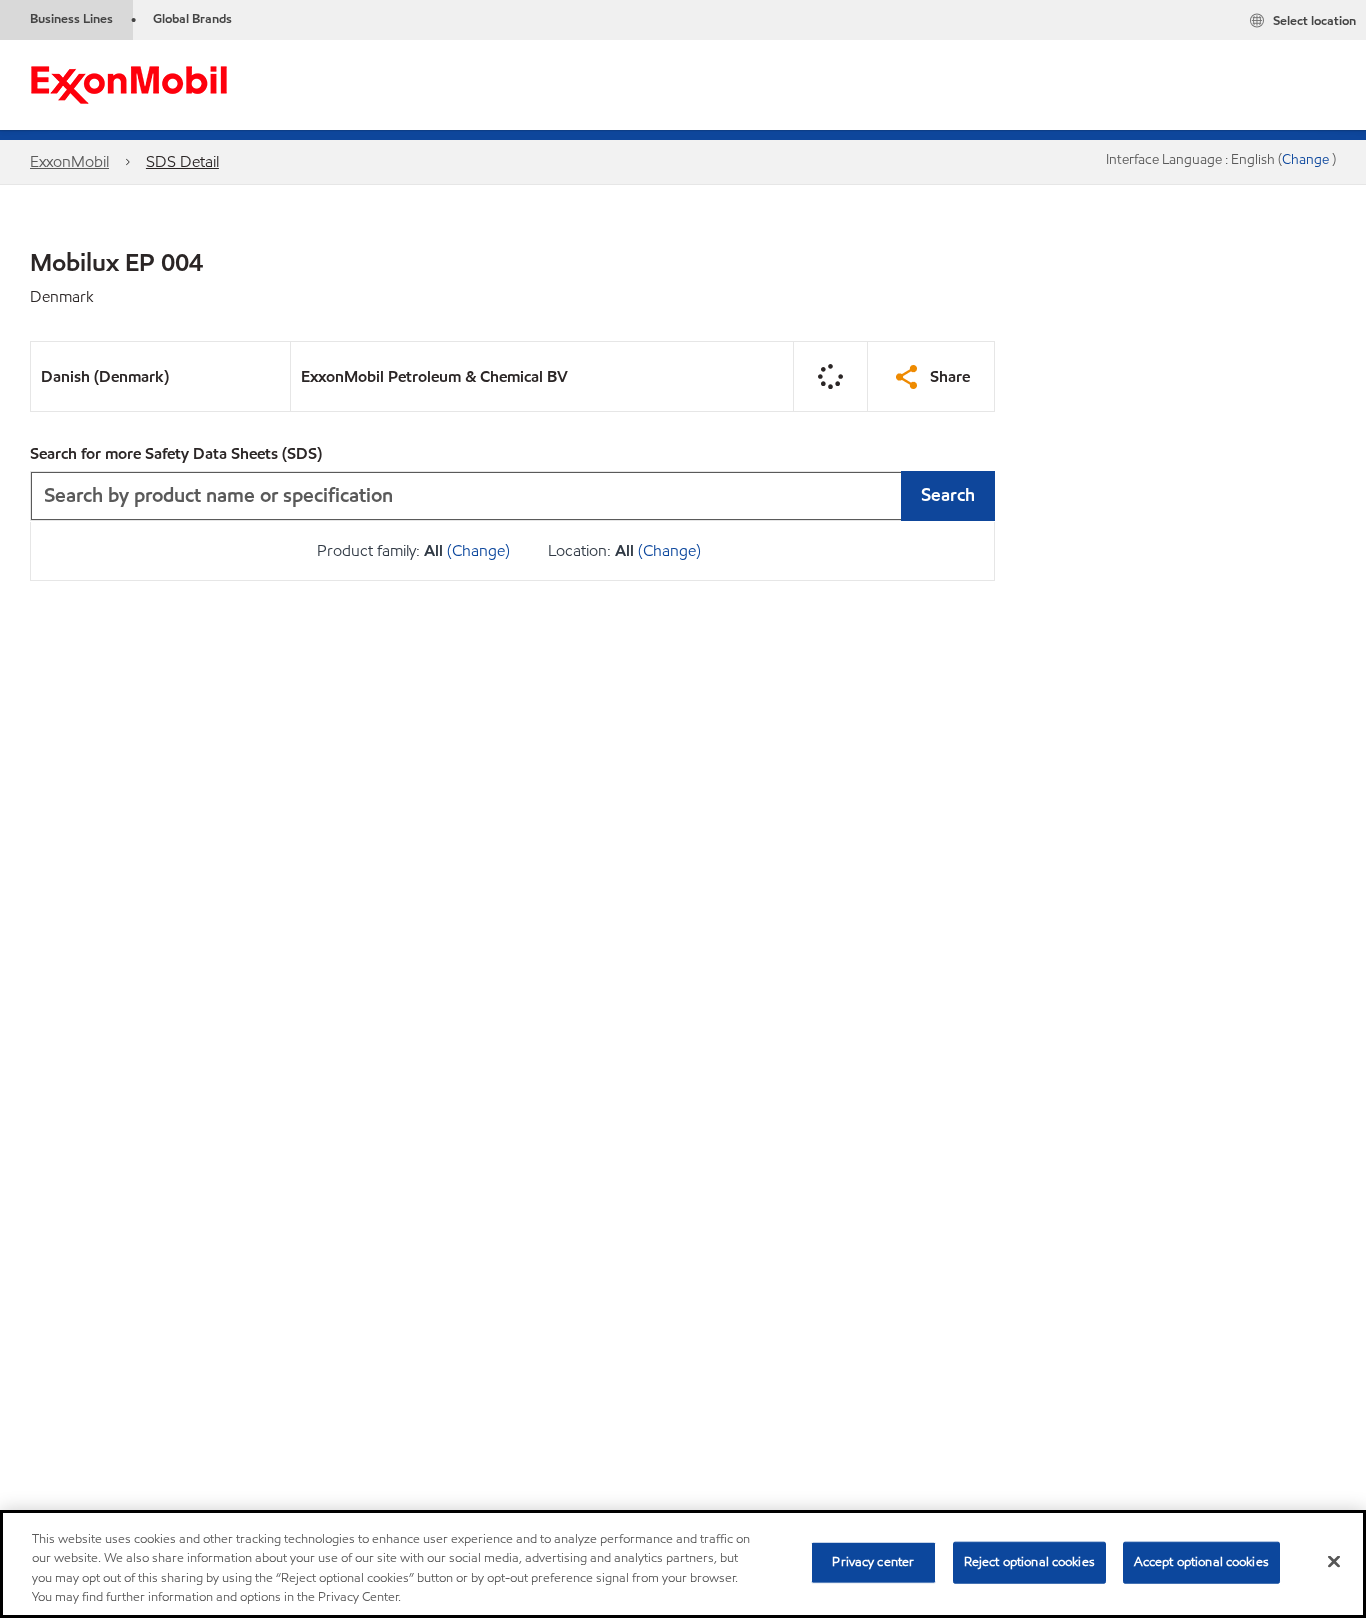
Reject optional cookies (1029, 1562)
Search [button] (948, 494)
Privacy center (873, 1562)
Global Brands (192, 19)
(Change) (478, 550)
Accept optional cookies (1201, 1562)
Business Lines (71, 19)
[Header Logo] (129, 83)
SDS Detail (182, 161)
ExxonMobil (69, 161)
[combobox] (512, 496)
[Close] (1334, 1561)
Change (1307, 159)
